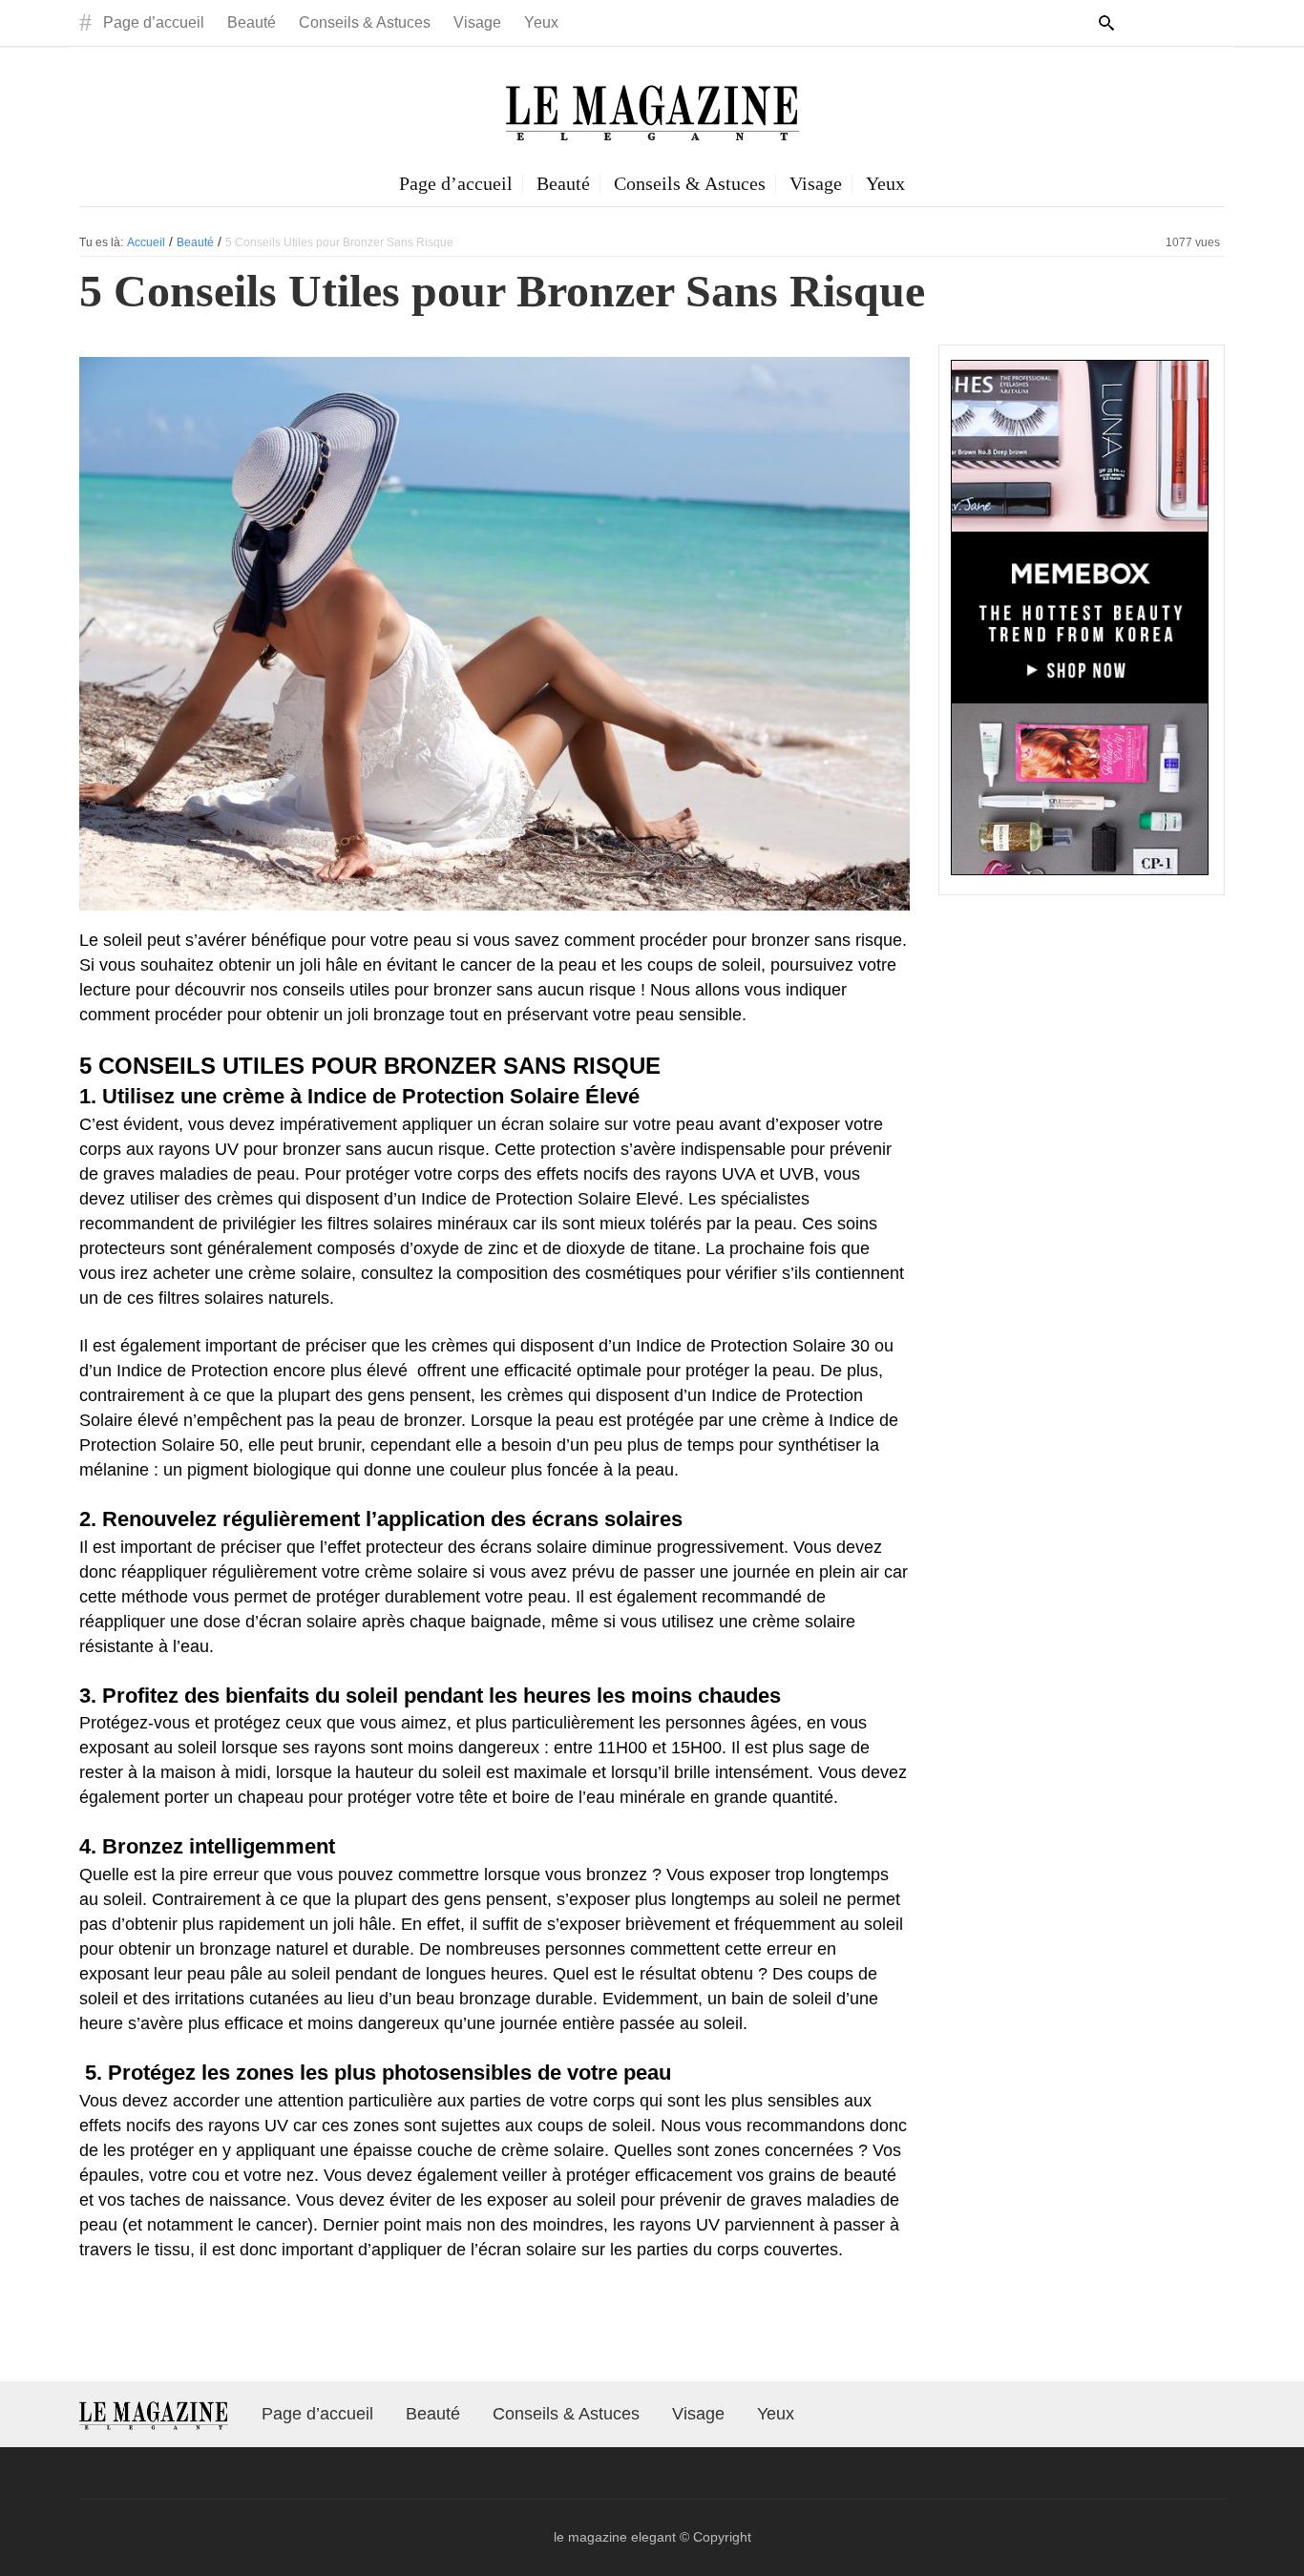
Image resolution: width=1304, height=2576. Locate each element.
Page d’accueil (154, 22)
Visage (477, 22)
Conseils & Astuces (365, 22)
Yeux (541, 22)
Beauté (252, 22)
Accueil (146, 242)
